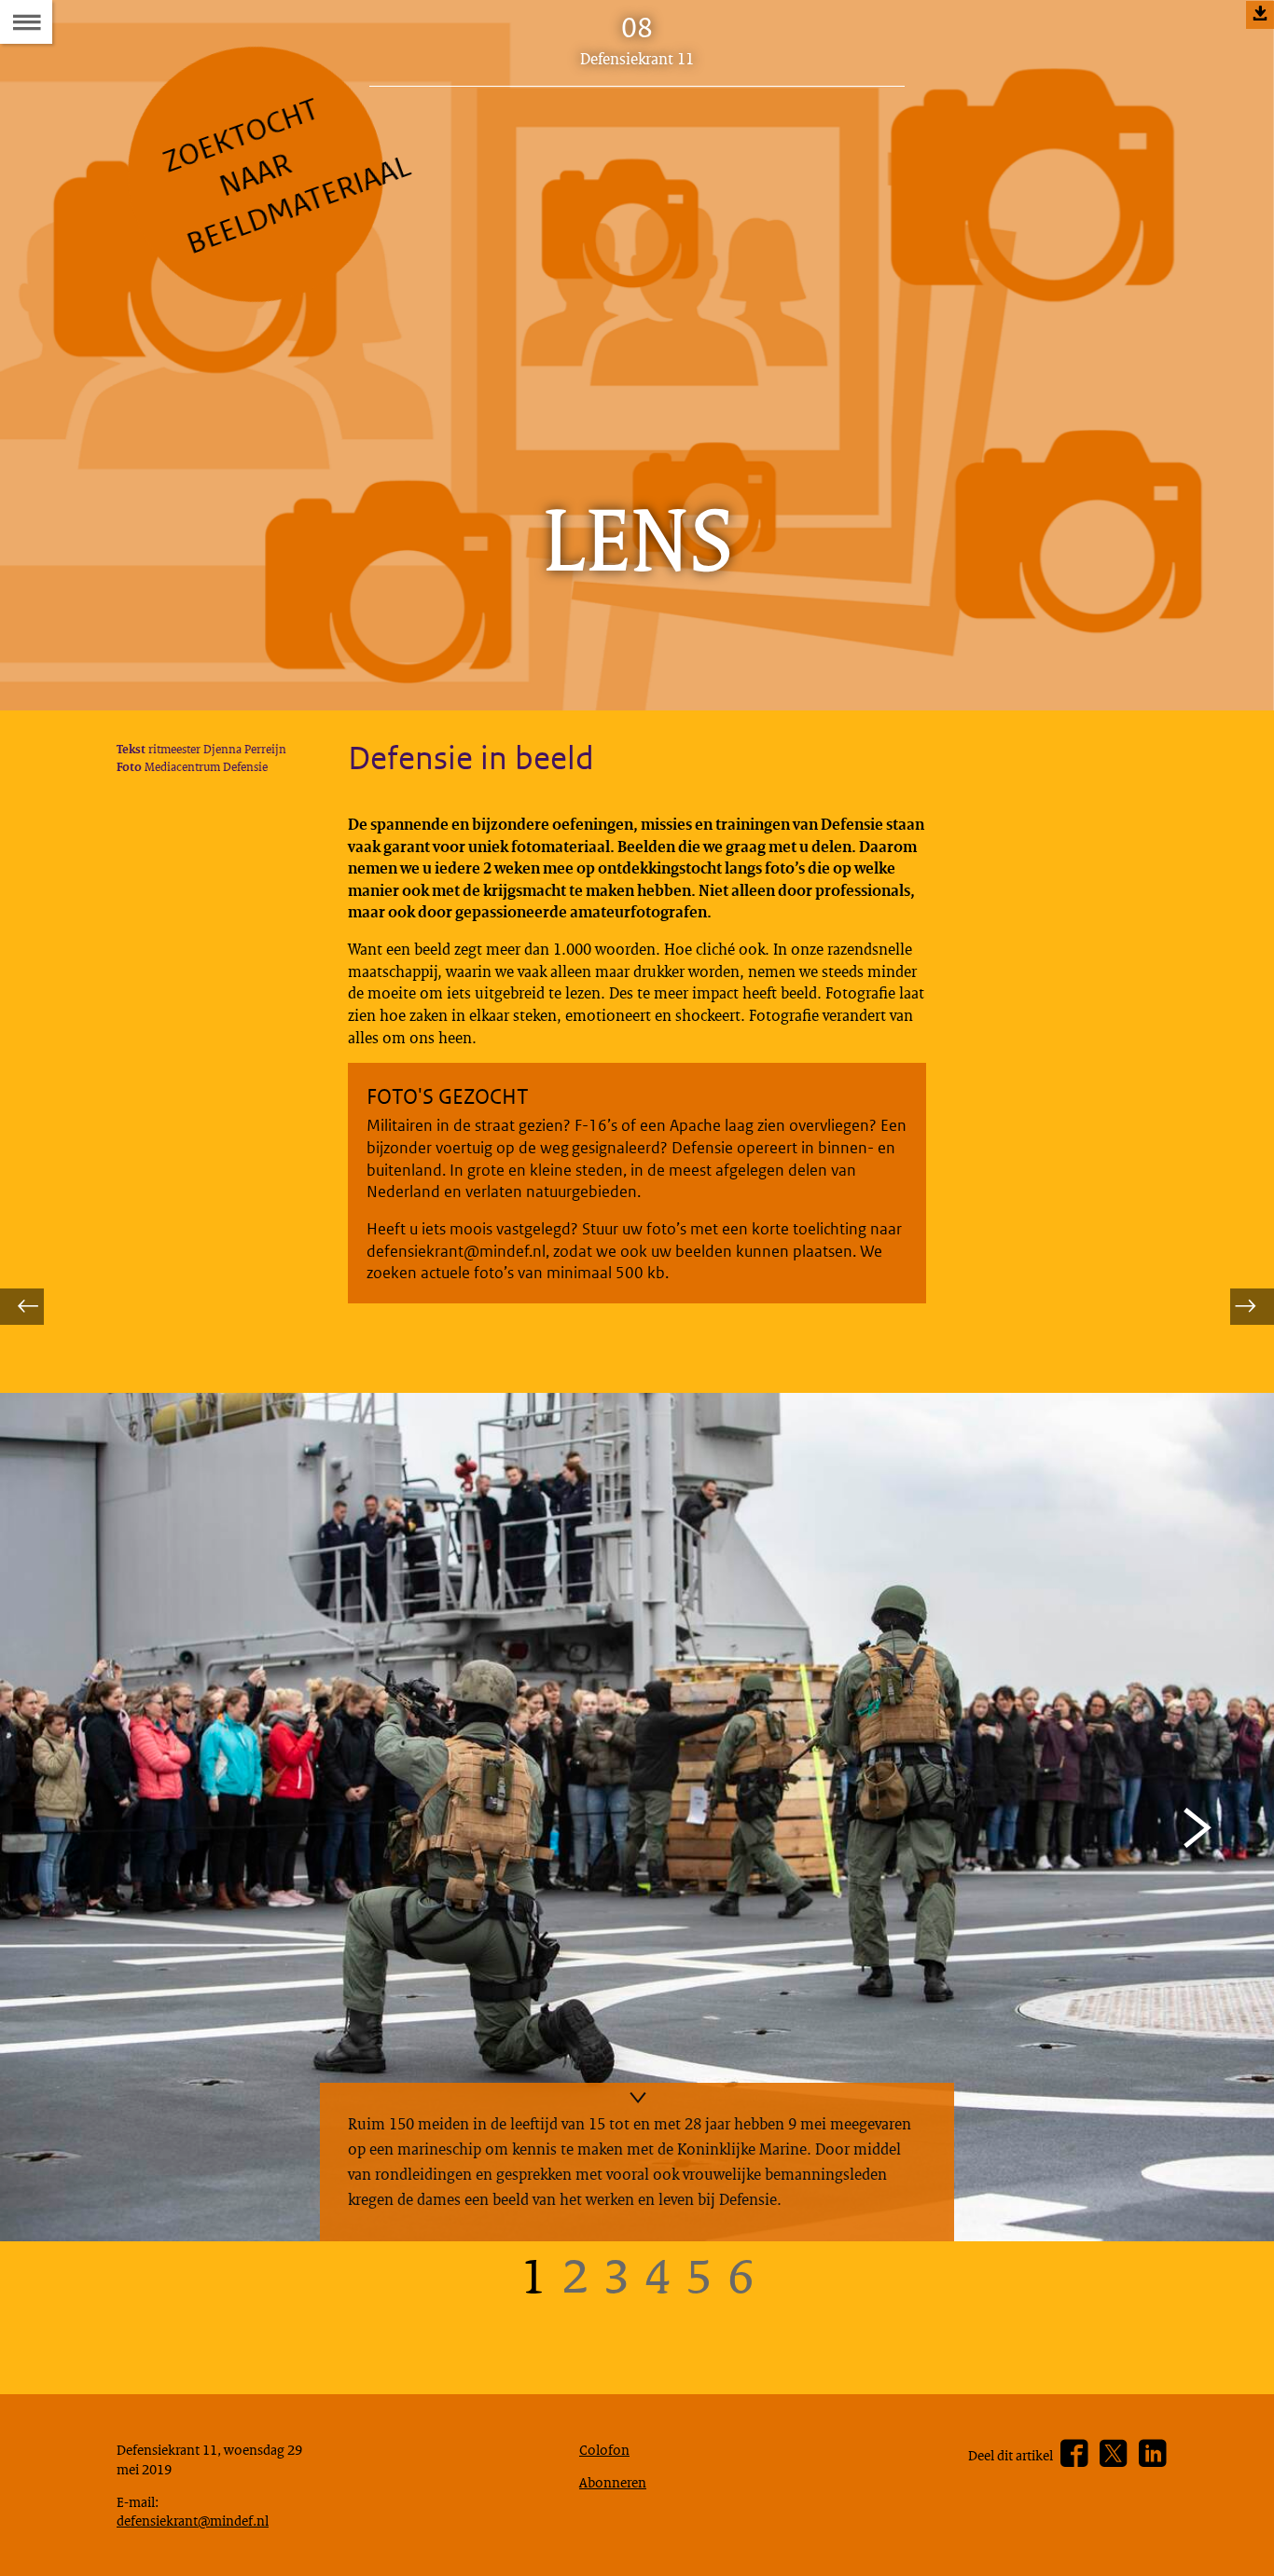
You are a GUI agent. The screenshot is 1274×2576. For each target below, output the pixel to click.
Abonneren (613, 2482)
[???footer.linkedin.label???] (1152, 2455)
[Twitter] (1113, 2455)
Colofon (604, 2449)
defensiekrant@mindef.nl (193, 2520)
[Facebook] (1074, 2455)
